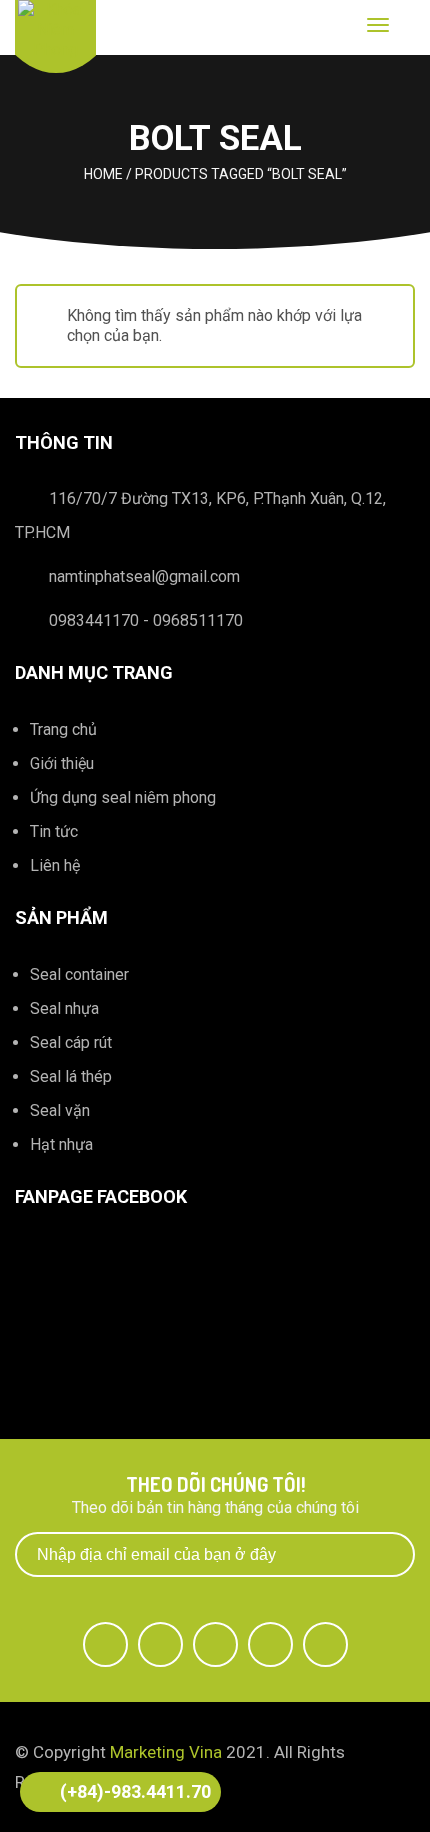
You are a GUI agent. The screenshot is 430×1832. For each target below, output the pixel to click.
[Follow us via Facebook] (105, 1644)
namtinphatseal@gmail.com (144, 576)
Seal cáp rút (71, 1042)
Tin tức (54, 831)
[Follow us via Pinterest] (325, 1644)
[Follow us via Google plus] (215, 1644)
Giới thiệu (62, 763)
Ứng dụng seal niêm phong (123, 797)
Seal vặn (60, 1110)
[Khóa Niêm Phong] (55, 28)
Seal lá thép (71, 1076)
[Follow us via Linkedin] (270, 1644)
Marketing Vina (166, 1752)
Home (103, 174)
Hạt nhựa (61, 1144)
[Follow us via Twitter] (160, 1644)
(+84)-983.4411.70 (135, 1791)
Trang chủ (63, 729)
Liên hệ (55, 865)
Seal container (79, 974)
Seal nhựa (64, 1008)
